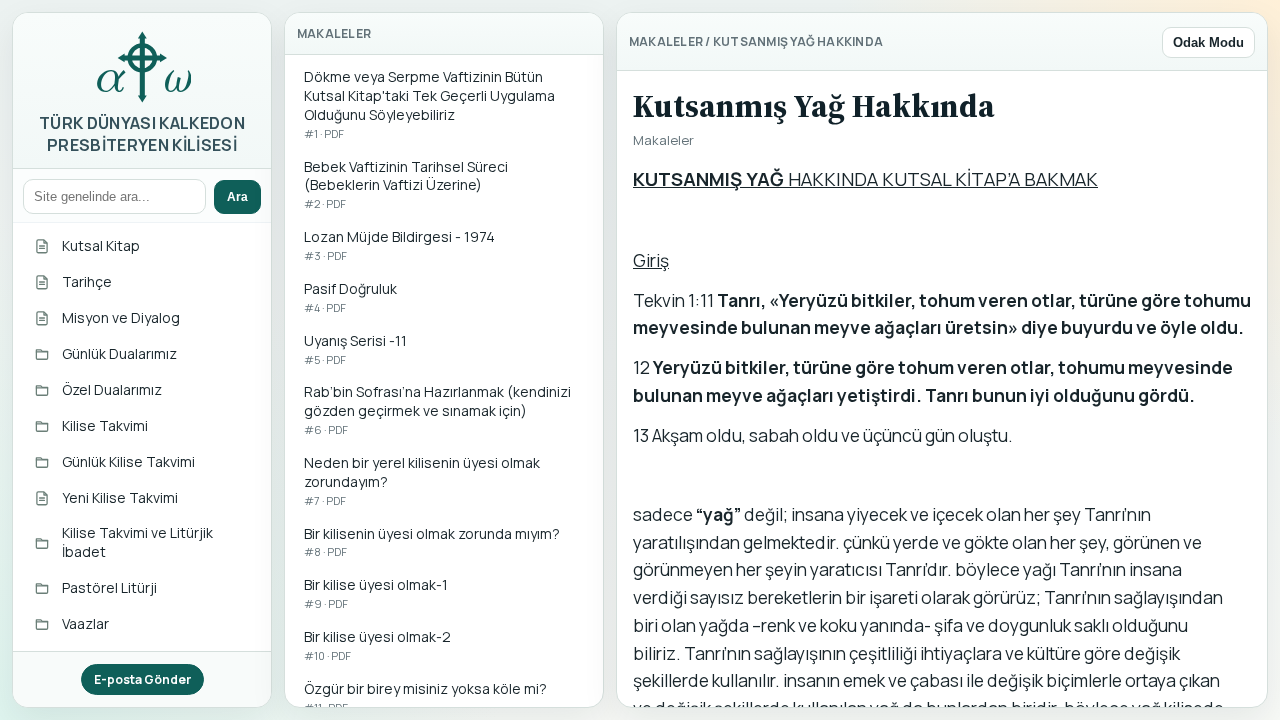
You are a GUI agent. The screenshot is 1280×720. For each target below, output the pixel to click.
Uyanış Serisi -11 (355, 349)
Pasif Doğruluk (350, 297)
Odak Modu (1208, 42)
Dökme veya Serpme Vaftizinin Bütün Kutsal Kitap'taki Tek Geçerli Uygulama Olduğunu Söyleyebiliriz (429, 104)
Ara (237, 197)
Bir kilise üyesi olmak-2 (377, 645)
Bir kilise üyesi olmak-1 (376, 593)
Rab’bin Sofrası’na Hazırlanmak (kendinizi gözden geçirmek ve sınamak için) (437, 409)
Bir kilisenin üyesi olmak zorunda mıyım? (432, 542)
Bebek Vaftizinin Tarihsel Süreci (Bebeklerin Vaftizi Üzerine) (406, 184)
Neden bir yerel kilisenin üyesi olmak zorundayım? (422, 480)
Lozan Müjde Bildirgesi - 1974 (399, 245)
